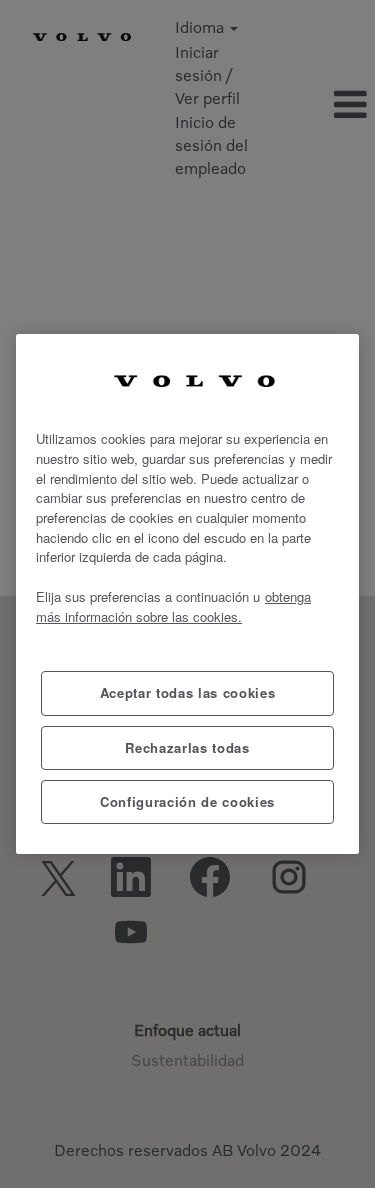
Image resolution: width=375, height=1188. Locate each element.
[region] (187, 594)
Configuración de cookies (187, 801)
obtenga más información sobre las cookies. (173, 606)
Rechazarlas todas (187, 747)
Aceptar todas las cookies (187, 692)
